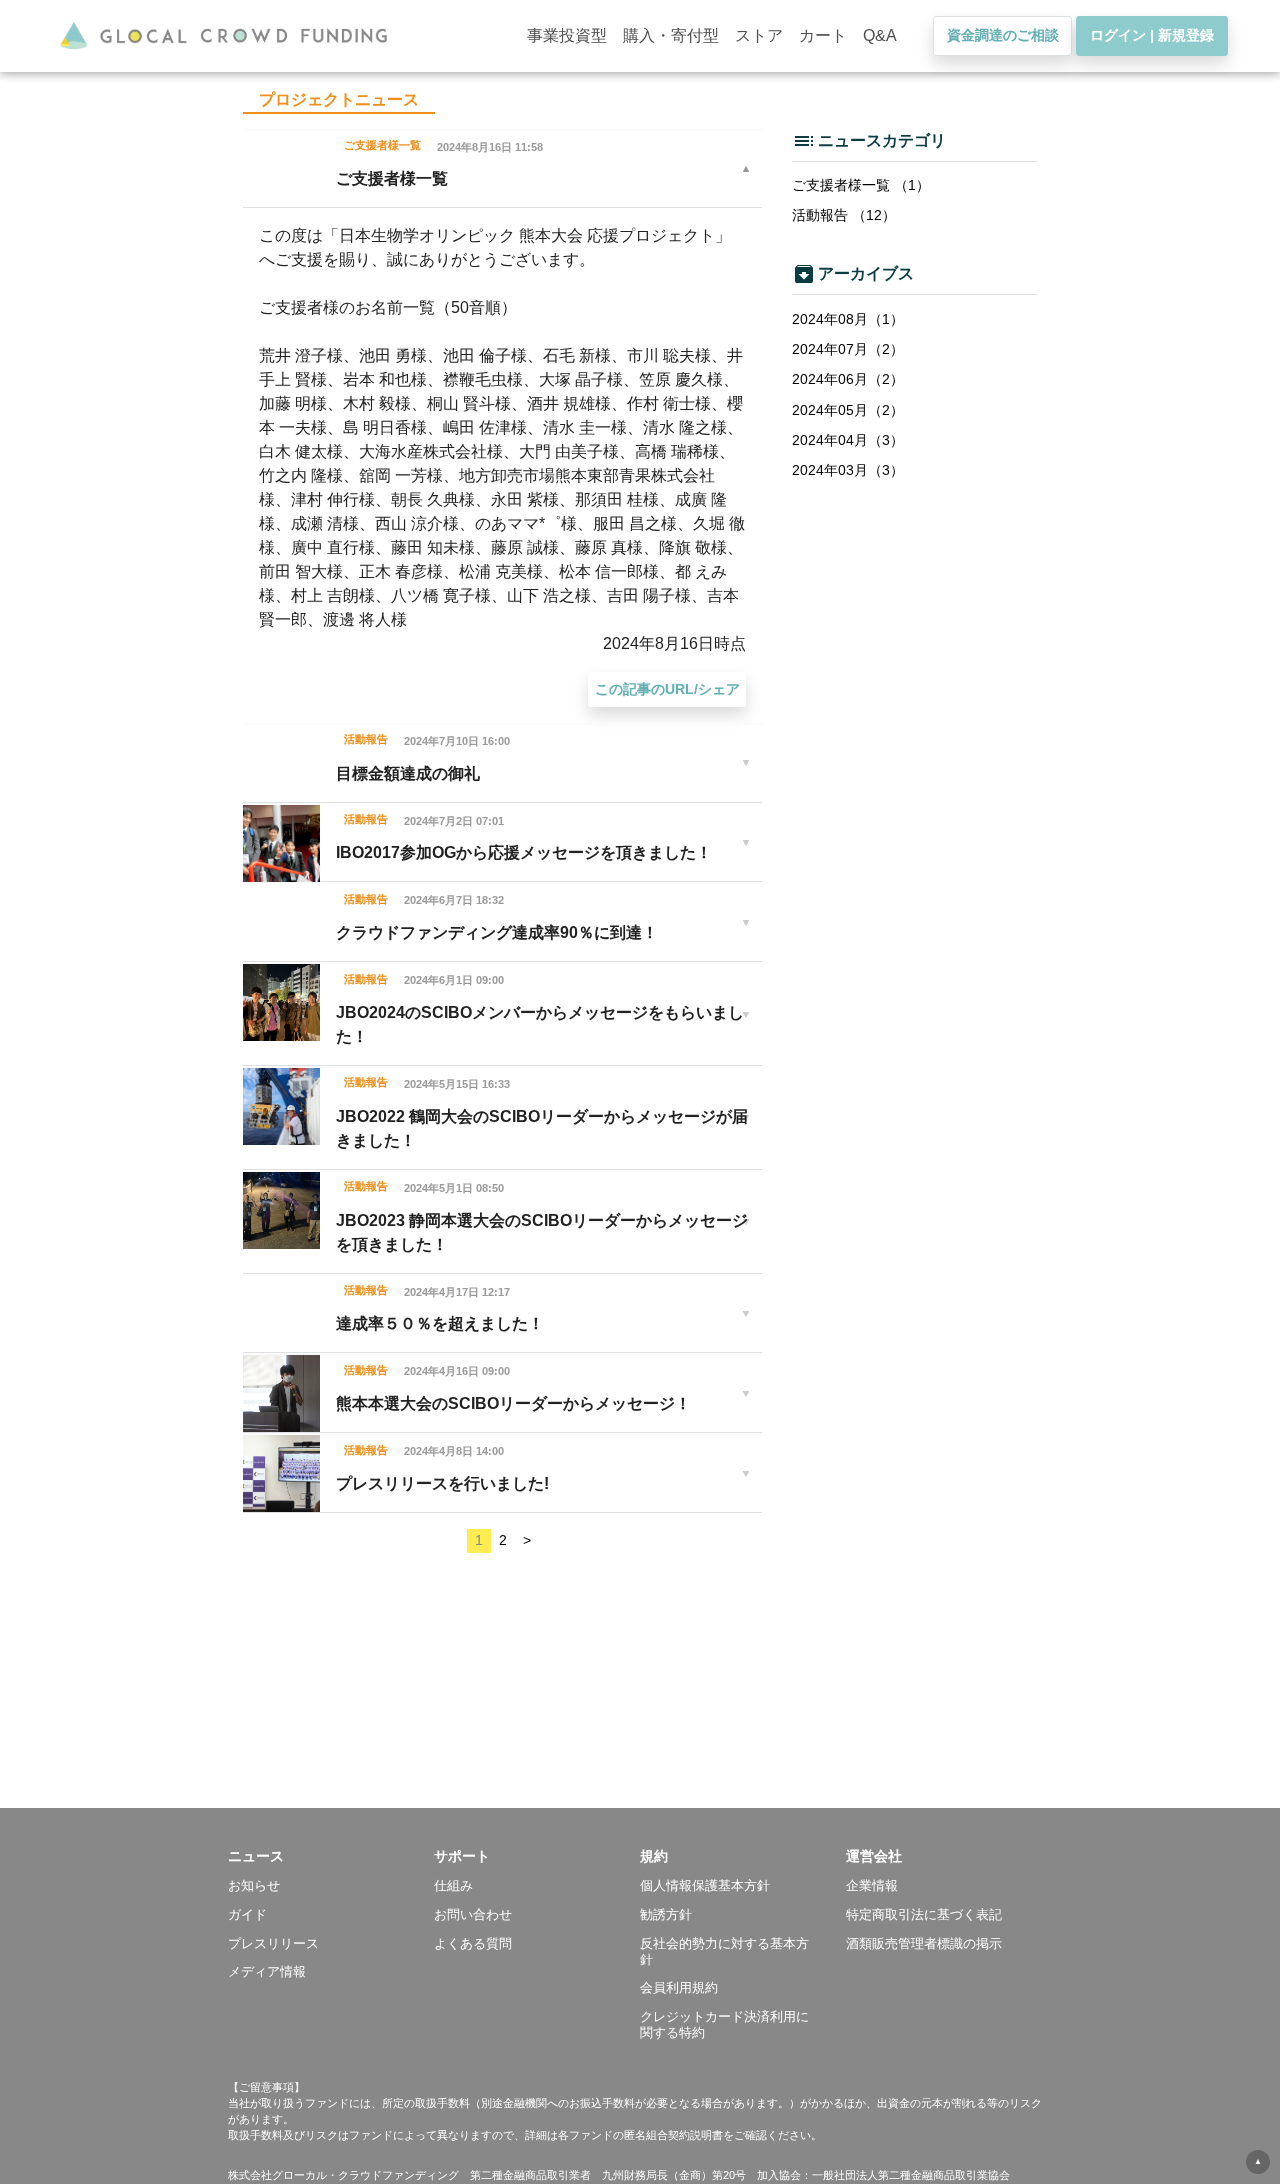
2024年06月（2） (848, 379)
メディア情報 (267, 1971)
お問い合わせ (473, 1914)
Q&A (880, 35)
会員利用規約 (679, 1987)
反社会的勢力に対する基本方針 (724, 1951)
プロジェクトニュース (339, 99)
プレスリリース (273, 1943)
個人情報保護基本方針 (705, 1885)
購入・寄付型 (671, 35)
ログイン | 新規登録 (1152, 35)
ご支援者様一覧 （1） (861, 185)
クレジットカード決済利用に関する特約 (724, 2024)
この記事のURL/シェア (667, 689)
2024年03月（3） (848, 470)
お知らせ (254, 1885)
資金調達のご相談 (1003, 35)
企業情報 (872, 1885)
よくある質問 (473, 1943)
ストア (759, 35)
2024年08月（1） (848, 319)
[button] (331, 1856)
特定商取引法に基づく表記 (924, 1914)
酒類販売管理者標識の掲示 (924, 1943)
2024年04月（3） (848, 440)
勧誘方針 (666, 1914)
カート (823, 35)
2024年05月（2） (848, 410)
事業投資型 (567, 35)
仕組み (453, 1885)
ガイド (247, 1914)
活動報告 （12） (844, 215)
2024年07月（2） (848, 349)
